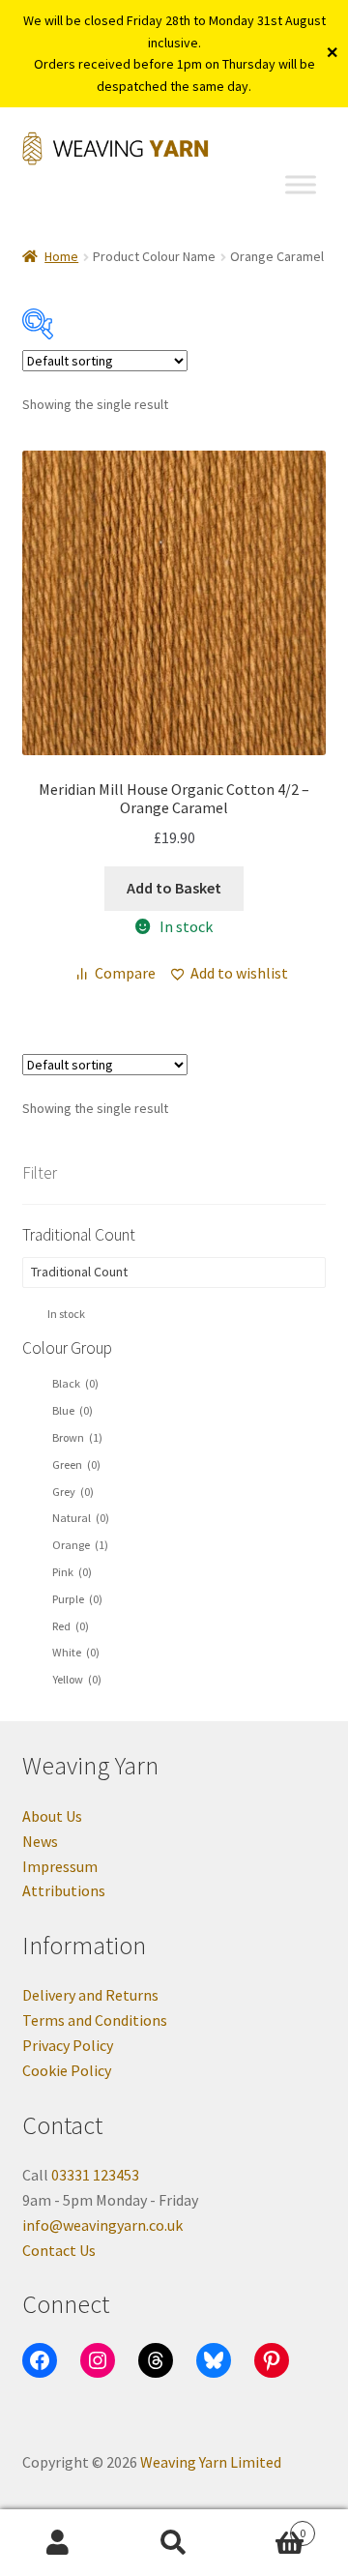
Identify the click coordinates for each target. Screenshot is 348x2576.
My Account (58, 2543)
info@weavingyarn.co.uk (102, 2225)
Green (76, 1464)
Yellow (77, 1679)
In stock (66, 1314)
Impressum (60, 1866)
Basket (269, 2526)
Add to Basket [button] (174, 888)
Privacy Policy (68, 2045)
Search (174, 2543)
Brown (77, 1437)
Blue (72, 1410)
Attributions (64, 1890)
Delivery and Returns (90, 1995)
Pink (72, 1572)
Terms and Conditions (95, 2020)
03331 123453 (95, 2175)
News (40, 1841)
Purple (77, 1599)
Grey (73, 1492)
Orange (80, 1545)
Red (71, 1626)
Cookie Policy (67, 2070)
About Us (52, 1816)
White (76, 1652)
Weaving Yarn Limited (211, 2462)
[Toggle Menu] (301, 185)
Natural (81, 1518)
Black (75, 1383)
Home (61, 256)
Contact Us (59, 2250)
